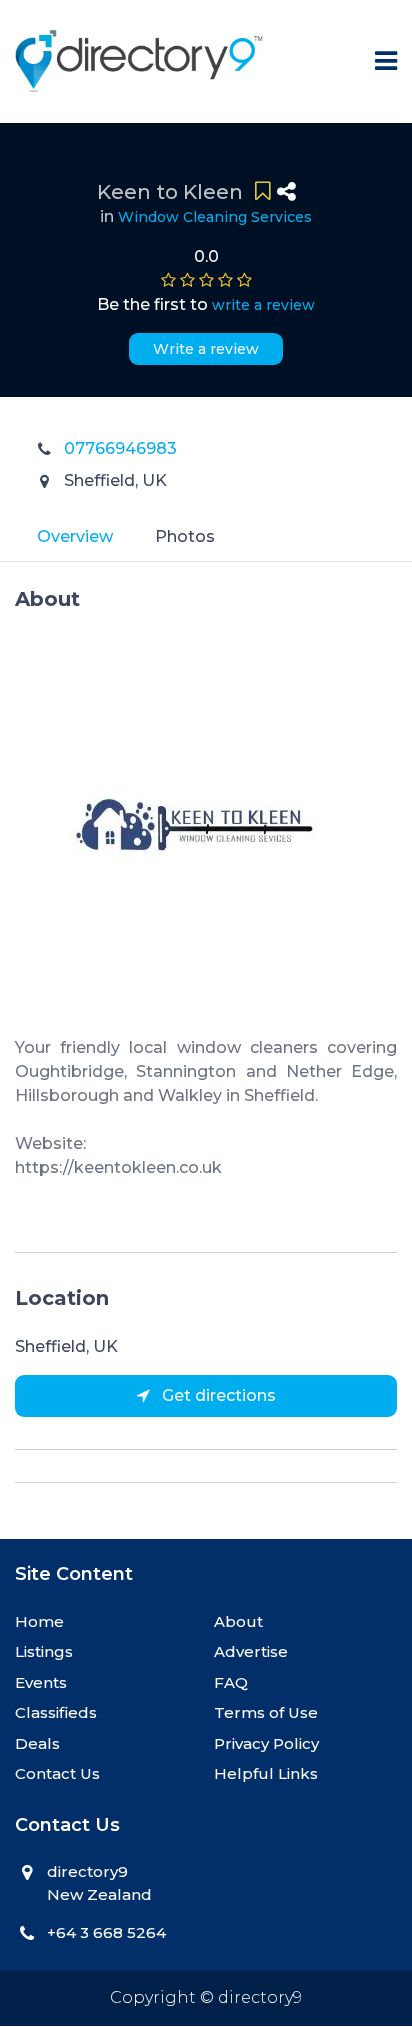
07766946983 (120, 448)
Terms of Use (266, 1712)
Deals (37, 1743)
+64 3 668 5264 (106, 1932)
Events (41, 1682)
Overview (75, 536)
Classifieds (56, 1712)
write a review (263, 305)
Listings (44, 1651)
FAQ (231, 1682)
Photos (185, 536)
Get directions (217, 1395)
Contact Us (57, 1773)
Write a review (206, 349)
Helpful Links (266, 1773)
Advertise (251, 1651)
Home (39, 1621)
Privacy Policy (266, 1743)
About (238, 1621)
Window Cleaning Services (215, 217)
